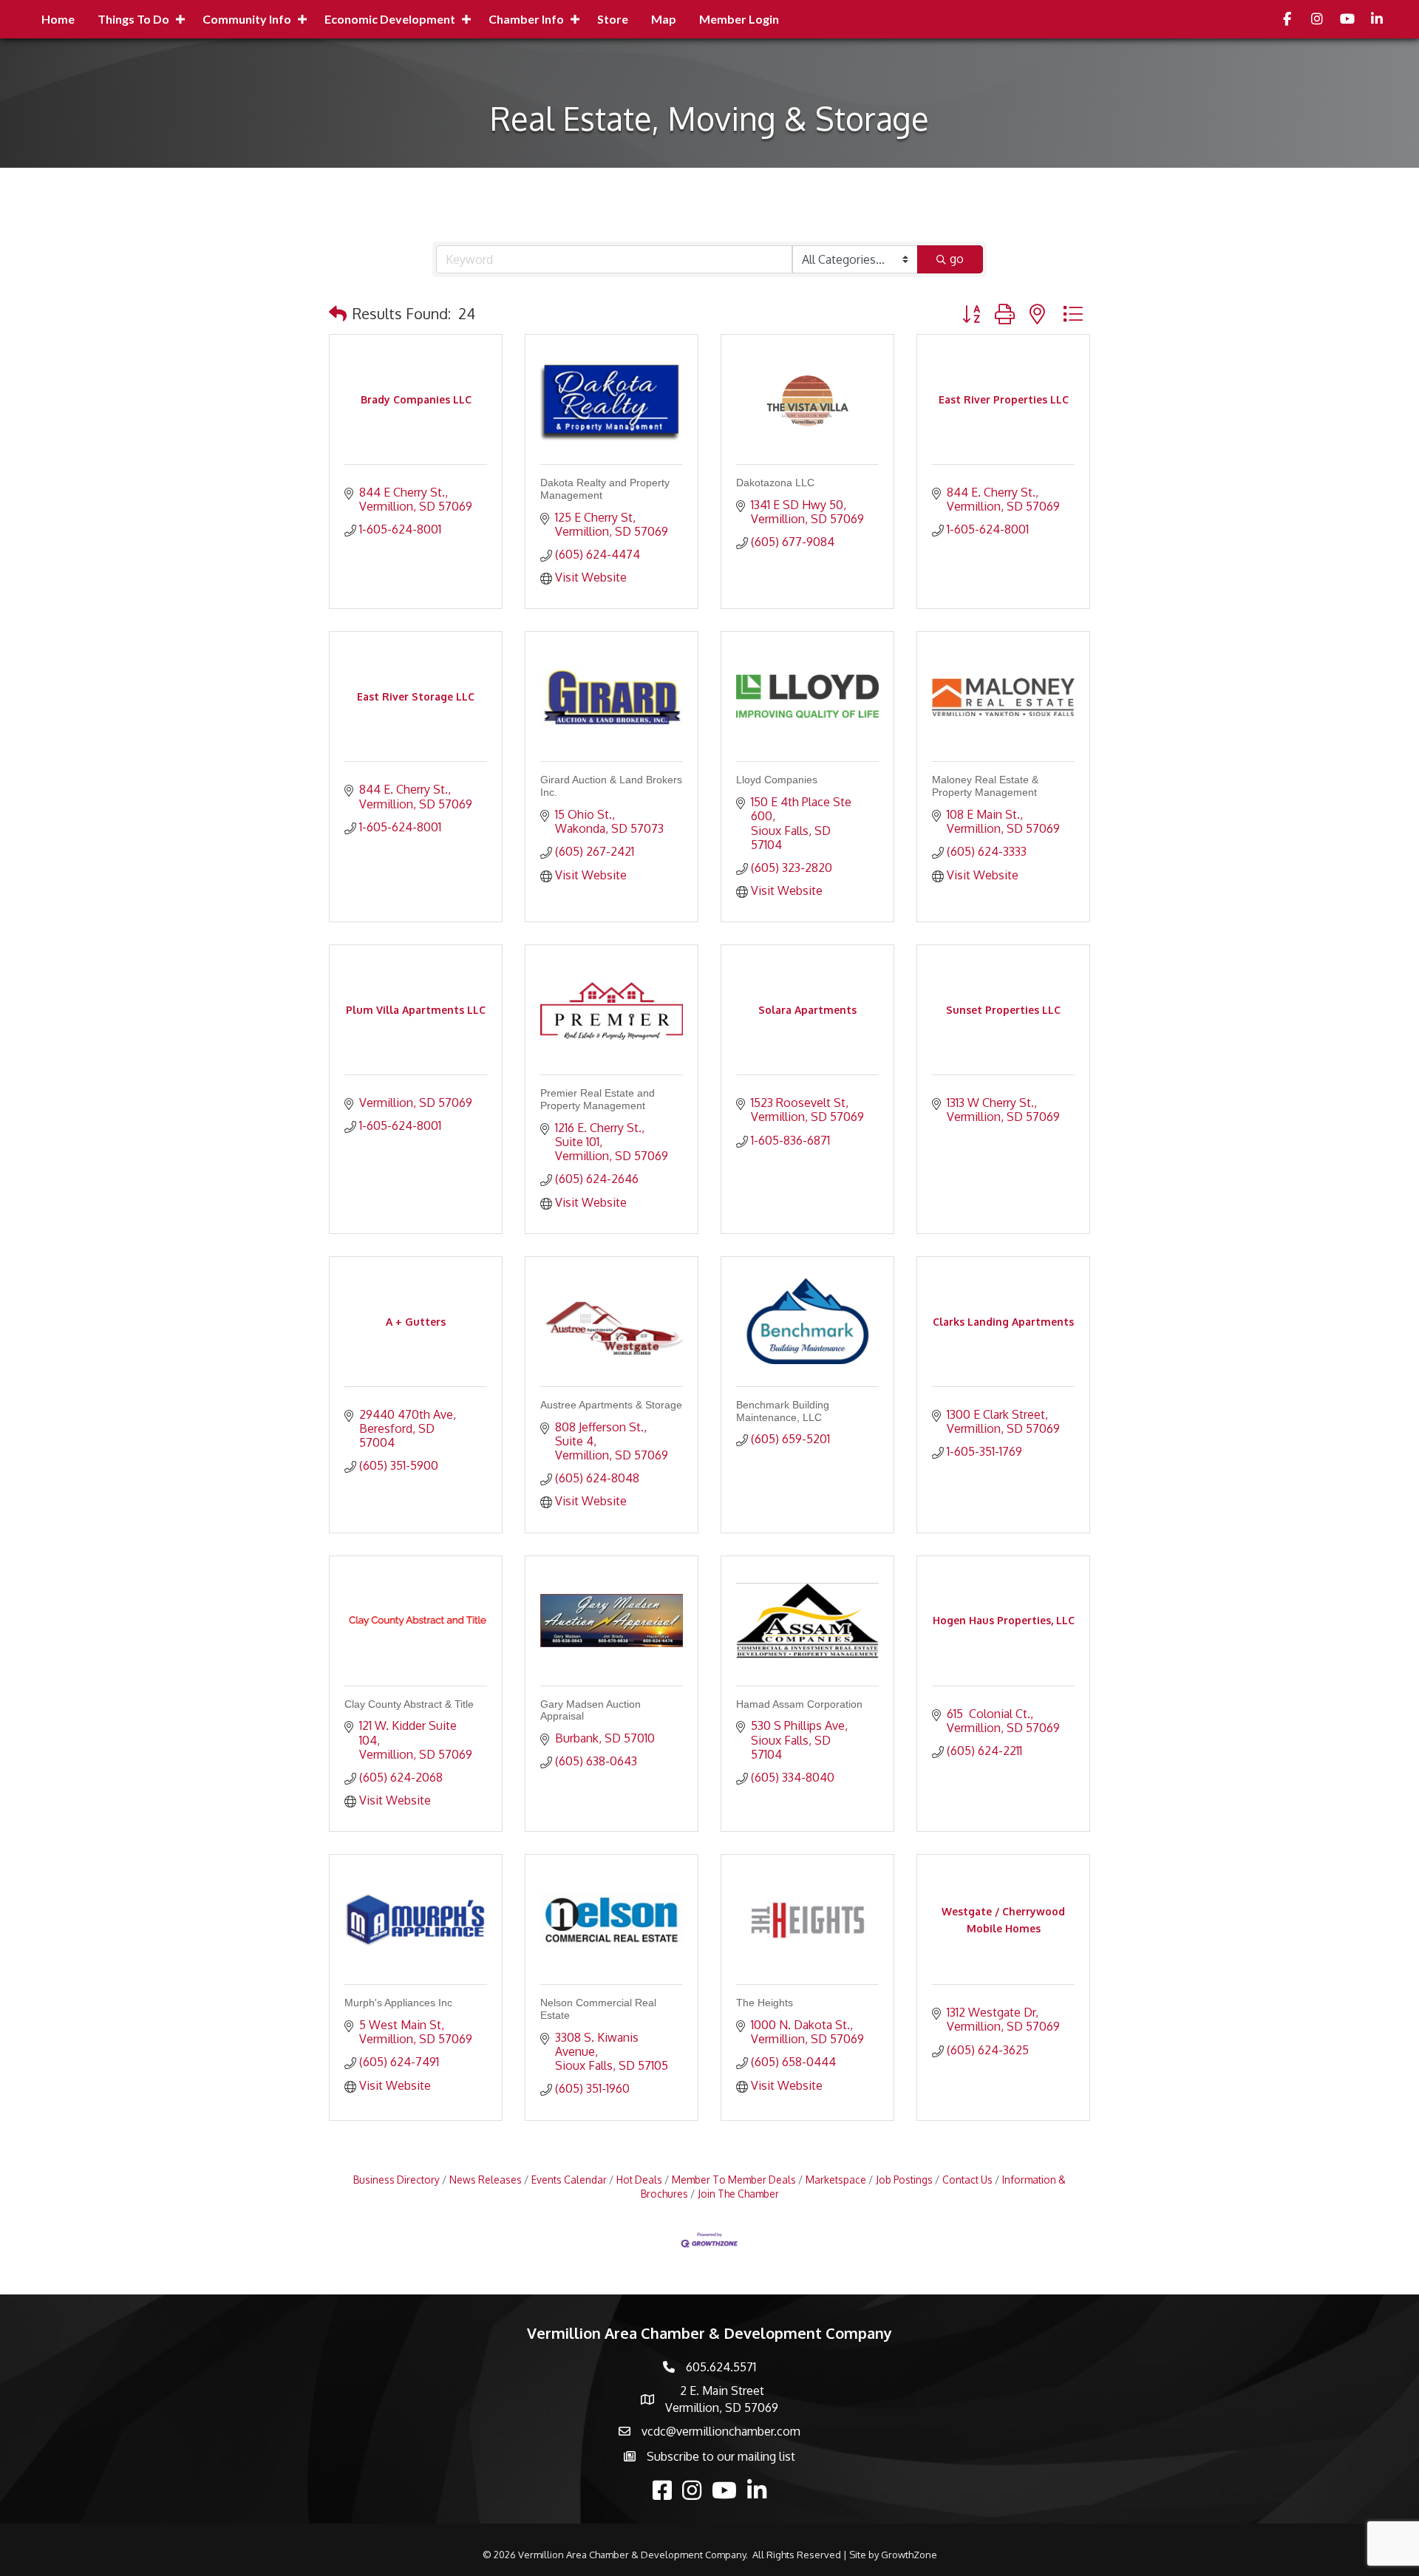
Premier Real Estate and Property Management (598, 1099)
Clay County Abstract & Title (409, 1704)
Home (58, 19)
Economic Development (390, 19)
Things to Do (133, 19)
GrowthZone (909, 2555)
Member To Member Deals (734, 2180)
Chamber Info (526, 19)
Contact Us (967, 2180)
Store (613, 19)
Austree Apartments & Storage (611, 1405)
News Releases (486, 2180)
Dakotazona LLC (775, 483)
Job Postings (904, 2180)
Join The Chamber (738, 2194)
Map (664, 19)
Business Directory (397, 2180)
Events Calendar (569, 2180)
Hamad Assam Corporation (799, 1704)
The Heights (765, 2003)
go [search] (957, 259)
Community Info (247, 19)
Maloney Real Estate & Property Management (985, 786)
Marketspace (836, 2180)
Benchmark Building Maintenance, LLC (783, 1411)
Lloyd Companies (777, 780)
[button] (338, 313)
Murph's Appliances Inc (398, 2003)
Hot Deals (639, 2180)
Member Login (739, 19)
